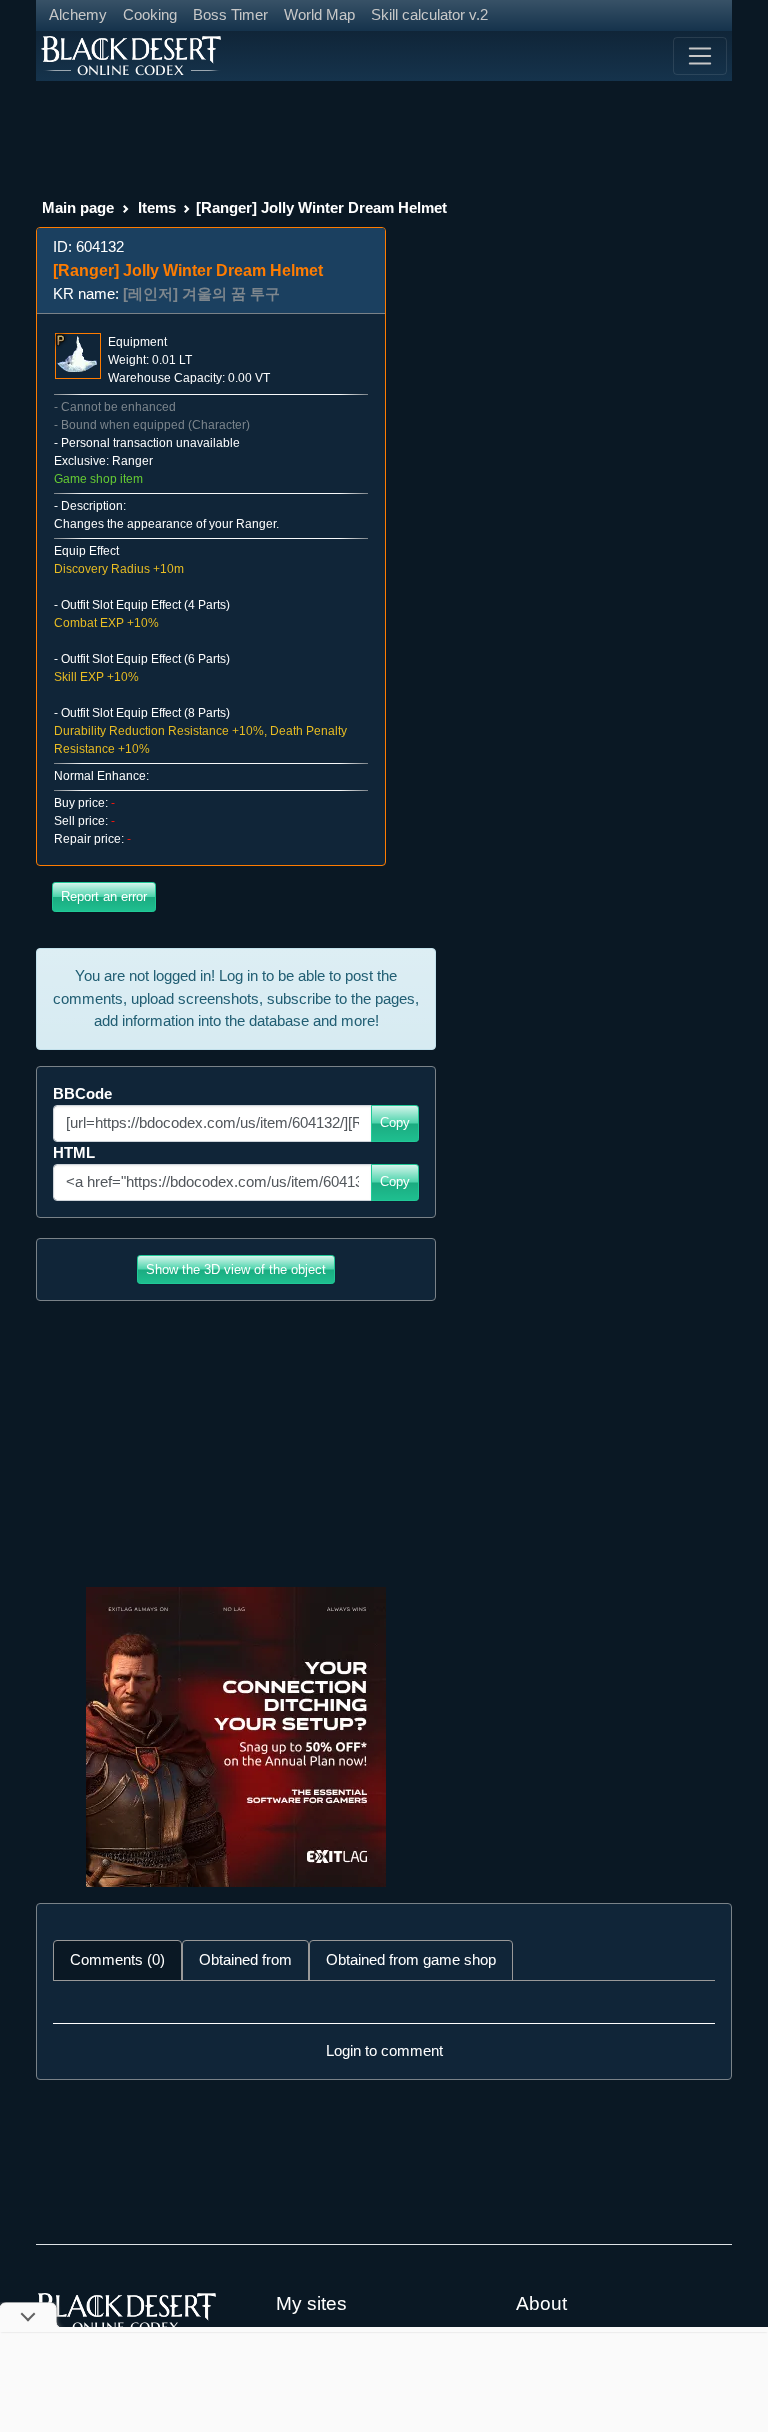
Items (157, 207)
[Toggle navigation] (700, 56)
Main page (78, 207)
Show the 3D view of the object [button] (236, 1269)
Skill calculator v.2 (429, 14)
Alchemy (78, 14)
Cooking (150, 14)
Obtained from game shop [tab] (411, 1959)
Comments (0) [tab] (117, 1959)
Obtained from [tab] (245, 1959)
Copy (395, 1122)
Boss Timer (230, 14)
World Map (319, 14)
